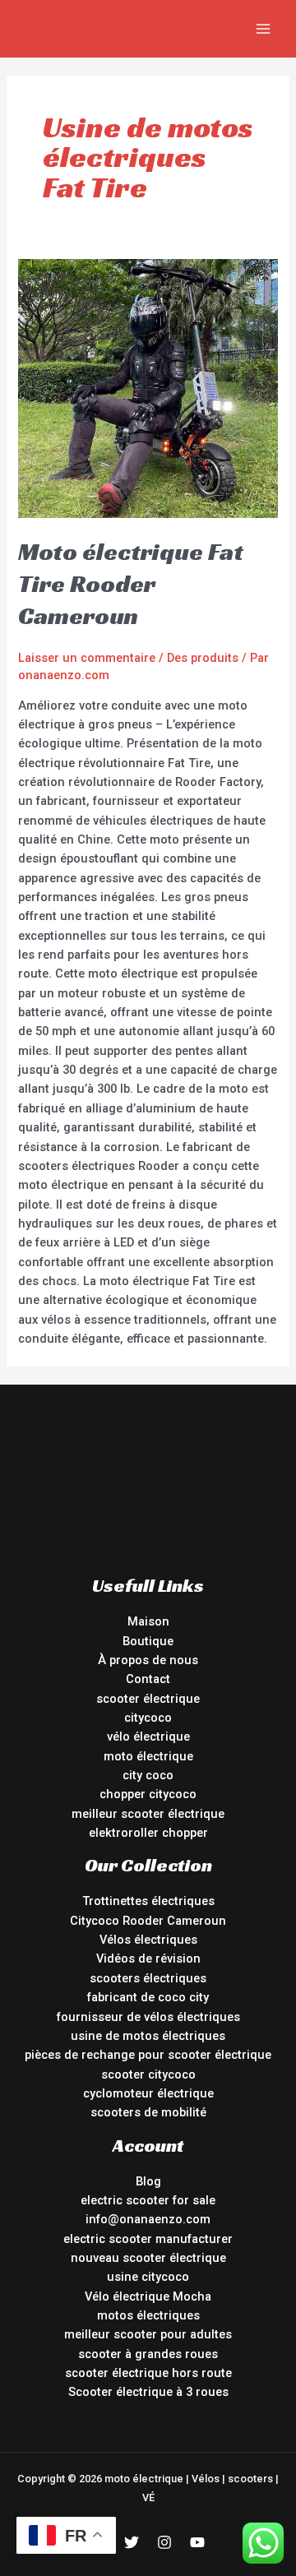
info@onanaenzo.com (148, 2219)
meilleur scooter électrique (148, 1814)
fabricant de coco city (148, 1997)
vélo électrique (148, 1737)
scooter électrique (148, 1699)
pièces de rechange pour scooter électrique (148, 2055)
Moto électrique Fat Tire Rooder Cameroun (131, 584)
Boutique (148, 1641)
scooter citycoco (148, 2074)
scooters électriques (148, 1978)
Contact (148, 1679)
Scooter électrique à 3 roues (148, 2392)
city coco (148, 1775)
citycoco (148, 1718)
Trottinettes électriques (148, 1901)
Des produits (203, 658)
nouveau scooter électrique (148, 2258)
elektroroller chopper (148, 1833)
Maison (148, 1621)
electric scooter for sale (148, 2200)
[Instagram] (164, 2542)
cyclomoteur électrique (148, 2093)
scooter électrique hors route (148, 2373)
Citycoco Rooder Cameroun (148, 1921)
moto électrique (148, 1756)
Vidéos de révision (148, 1959)
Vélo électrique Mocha (148, 2296)
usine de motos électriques (148, 2036)
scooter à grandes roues (148, 2354)
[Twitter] (132, 2542)
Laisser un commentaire (87, 658)
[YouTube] (197, 2542)
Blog (148, 2181)
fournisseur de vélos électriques (148, 2017)
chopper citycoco (148, 1794)
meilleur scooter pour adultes (148, 2334)
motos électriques (148, 2315)
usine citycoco (148, 2277)
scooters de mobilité (148, 2112)
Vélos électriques (148, 1940)
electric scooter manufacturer (148, 2239)
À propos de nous (148, 1660)
